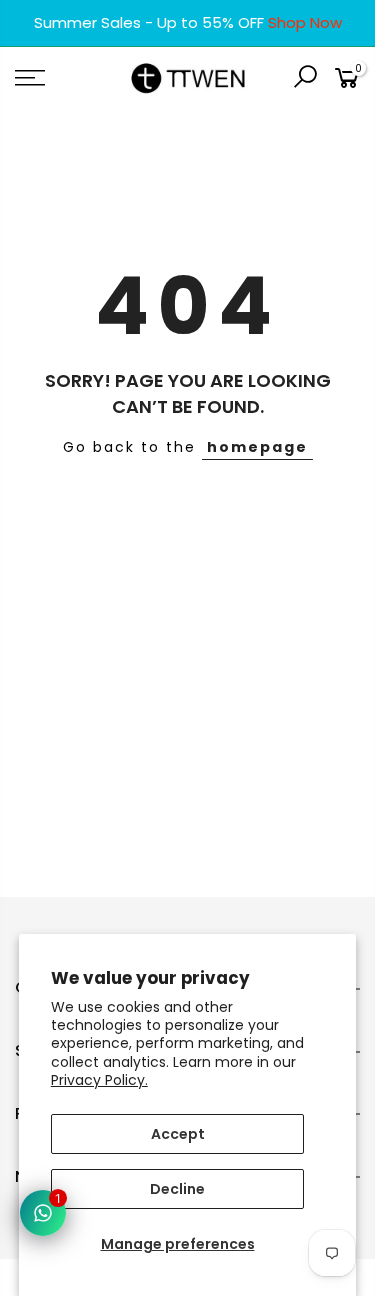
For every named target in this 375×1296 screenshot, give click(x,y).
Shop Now (305, 22)
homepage (257, 447)
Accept (178, 1134)
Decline (177, 1189)
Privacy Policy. (99, 1080)
